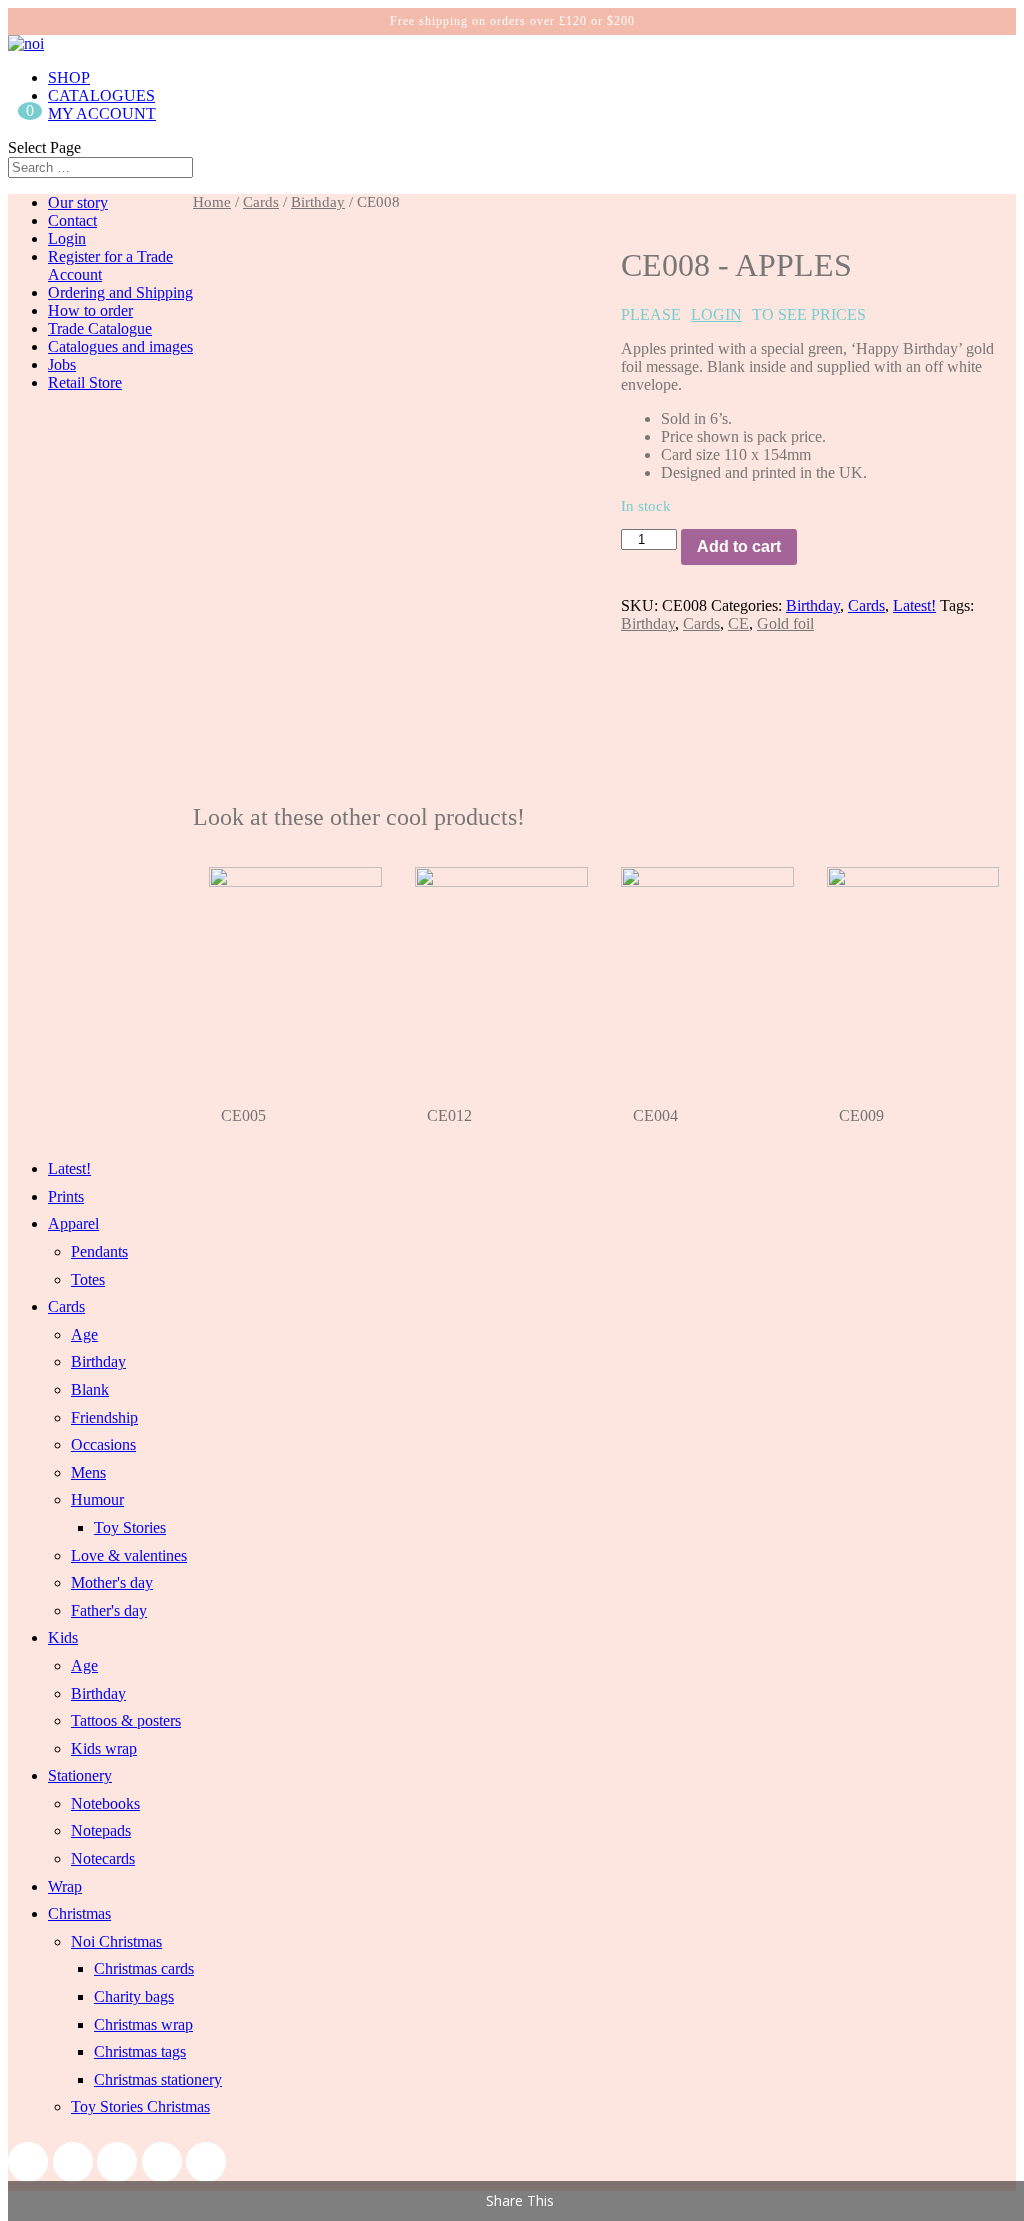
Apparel (73, 1223)
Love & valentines (129, 1555)
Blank (90, 1389)
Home (212, 202)
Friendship (104, 1417)
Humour (97, 1499)
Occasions (103, 1444)
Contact (72, 220)
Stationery (80, 1775)
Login (67, 238)
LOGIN (716, 314)
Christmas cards (144, 1968)
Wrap (65, 1886)
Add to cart (739, 546)
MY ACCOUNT (102, 113)
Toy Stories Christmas (140, 2106)
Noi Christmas (116, 1941)
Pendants (99, 1251)
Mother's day (112, 1582)
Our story (78, 202)
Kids (63, 1637)
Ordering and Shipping (120, 292)
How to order (90, 310)
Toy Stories (130, 1527)
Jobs (62, 364)
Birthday (318, 202)
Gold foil (785, 623)
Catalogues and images (120, 346)
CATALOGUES (101, 95)
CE (738, 623)
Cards (261, 202)
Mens (88, 1472)
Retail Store (85, 382)
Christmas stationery (158, 2079)
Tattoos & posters (126, 1720)
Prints (66, 1196)
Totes (88, 1279)
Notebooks (105, 1803)
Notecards (103, 1858)
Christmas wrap (143, 2024)
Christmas (79, 1913)
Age (84, 1334)
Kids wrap (104, 1748)
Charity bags (134, 1996)
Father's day (109, 1610)
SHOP (69, 77)
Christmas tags (140, 2051)
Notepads (101, 1830)
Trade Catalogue (100, 328)
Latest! (914, 605)
